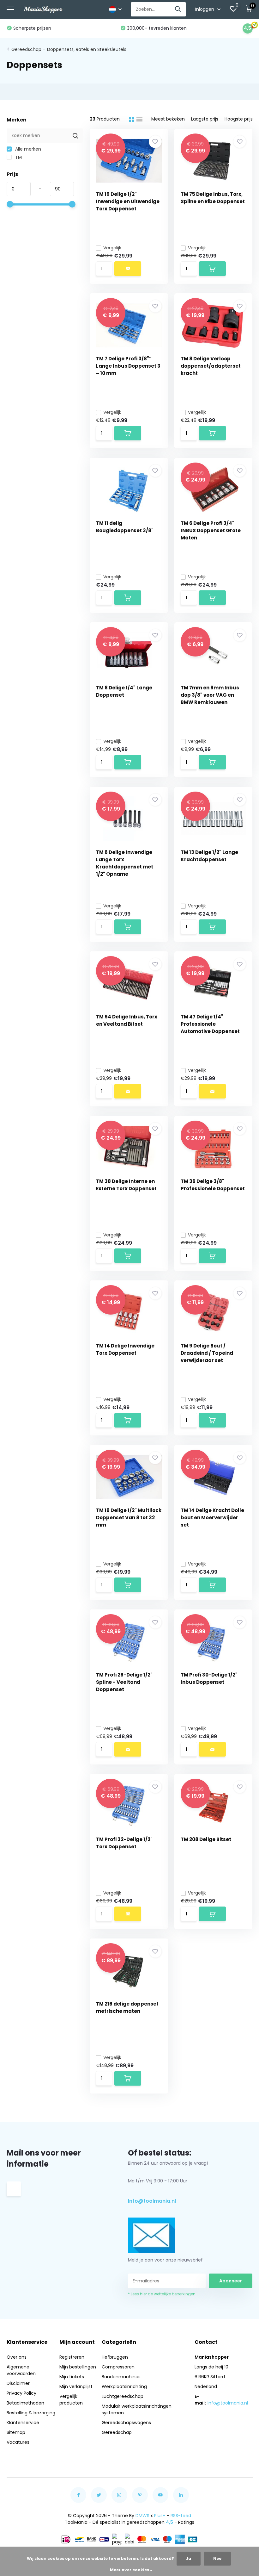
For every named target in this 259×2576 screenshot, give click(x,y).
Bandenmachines (121, 2377)
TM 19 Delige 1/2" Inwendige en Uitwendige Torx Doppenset (128, 201)
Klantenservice (23, 2423)
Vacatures (18, 2442)
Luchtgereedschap (123, 2396)
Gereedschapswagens (126, 2423)
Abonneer (231, 2281)
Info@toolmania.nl (152, 2201)
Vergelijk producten (71, 2400)
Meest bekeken (168, 119)
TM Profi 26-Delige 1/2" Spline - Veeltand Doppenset (124, 1682)
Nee (217, 2558)
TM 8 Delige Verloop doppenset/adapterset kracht (211, 366)
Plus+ (160, 2516)
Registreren (72, 2357)
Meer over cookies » (131, 2570)
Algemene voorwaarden (21, 2370)
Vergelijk (112, 248)
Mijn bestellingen (78, 2367)
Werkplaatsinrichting (124, 2386)
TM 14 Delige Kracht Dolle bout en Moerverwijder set (212, 1518)
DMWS (142, 2516)
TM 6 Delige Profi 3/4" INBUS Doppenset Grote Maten (211, 530)
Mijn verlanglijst (76, 2386)
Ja (189, 2558)
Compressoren (118, 2367)
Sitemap (16, 2432)
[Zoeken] (178, 9)
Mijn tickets (72, 2377)
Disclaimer (18, 2383)
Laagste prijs (205, 119)
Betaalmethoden (25, 2403)
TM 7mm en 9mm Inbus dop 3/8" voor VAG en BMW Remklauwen (210, 695)
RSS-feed (181, 2516)
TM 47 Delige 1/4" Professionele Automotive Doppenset (210, 1024)
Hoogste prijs (239, 119)
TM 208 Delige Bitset (206, 1839)
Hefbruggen (115, 2357)
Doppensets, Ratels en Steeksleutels (87, 49)
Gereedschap (26, 49)
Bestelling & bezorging (31, 2413)
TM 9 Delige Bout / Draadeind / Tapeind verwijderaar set (207, 1353)
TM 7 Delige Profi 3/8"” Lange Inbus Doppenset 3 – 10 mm (128, 366)
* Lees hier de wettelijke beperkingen (162, 2294)
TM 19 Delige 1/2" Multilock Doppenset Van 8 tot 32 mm (129, 1518)
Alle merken (27, 149)
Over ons (17, 2357)
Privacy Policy (21, 2393)
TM (18, 157)
